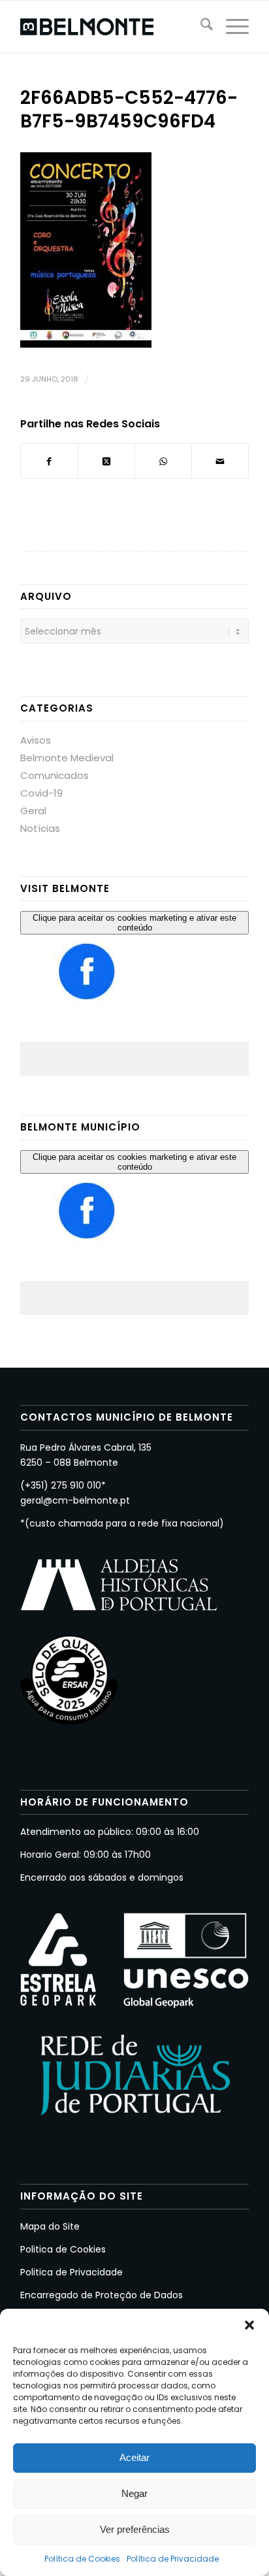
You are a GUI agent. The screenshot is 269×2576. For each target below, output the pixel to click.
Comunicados (55, 775)
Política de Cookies (82, 2559)
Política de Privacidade (173, 2559)
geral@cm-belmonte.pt (75, 1500)
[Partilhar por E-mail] (220, 461)
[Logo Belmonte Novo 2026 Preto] (112, 27)
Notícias (40, 828)
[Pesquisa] (200, 27)
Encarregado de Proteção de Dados (102, 2295)
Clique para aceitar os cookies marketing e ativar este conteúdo (134, 923)
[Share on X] (106, 461)
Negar (134, 2493)
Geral (33, 811)
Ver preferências (135, 2529)
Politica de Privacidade (71, 2272)
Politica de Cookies (63, 2249)
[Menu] (231, 27)
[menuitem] (200, 27)
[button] (249, 2325)
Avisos (36, 740)
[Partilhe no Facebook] (49, 461)
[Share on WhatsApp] (163, 461)
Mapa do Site (50, 2226)
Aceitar (134, 2457)
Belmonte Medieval (67, 758)
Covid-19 (41, 793)
